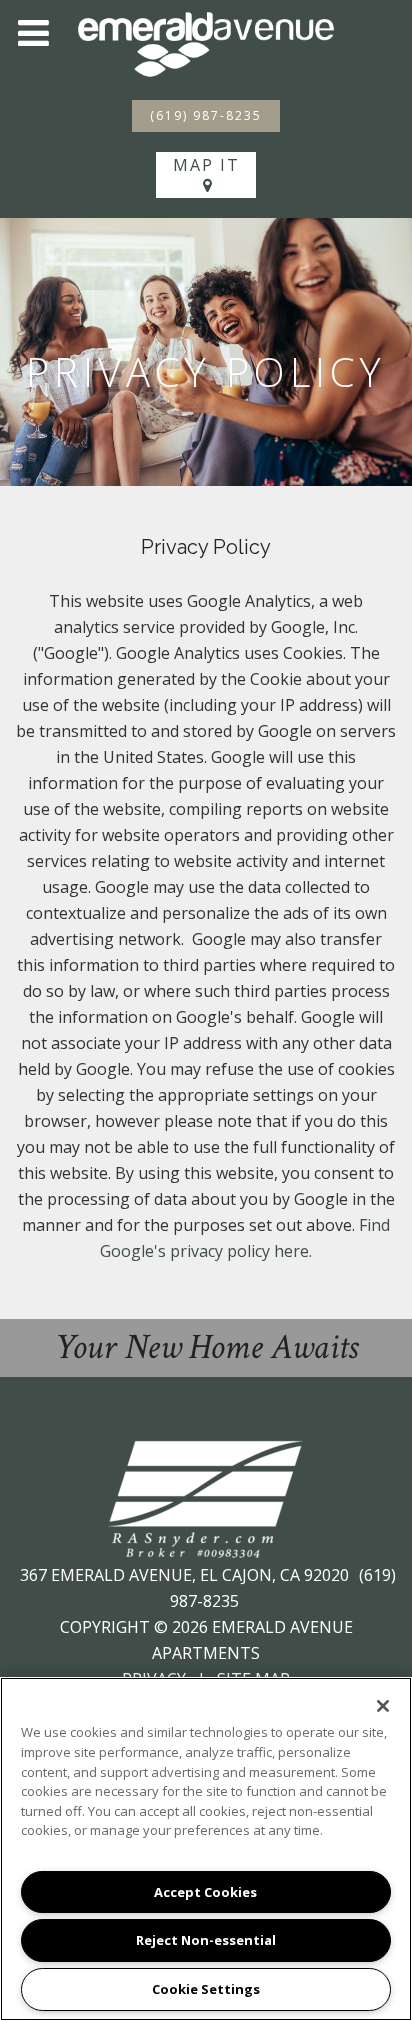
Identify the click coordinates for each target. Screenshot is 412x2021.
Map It (206, 165)
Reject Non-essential (206, 1940)
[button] (33, 33)
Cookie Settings (206, 1989)
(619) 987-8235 (206, 115)
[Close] (383, 1706)
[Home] (206, 43)
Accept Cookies (205, 1892)
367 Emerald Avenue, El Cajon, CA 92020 (186, 1575)
